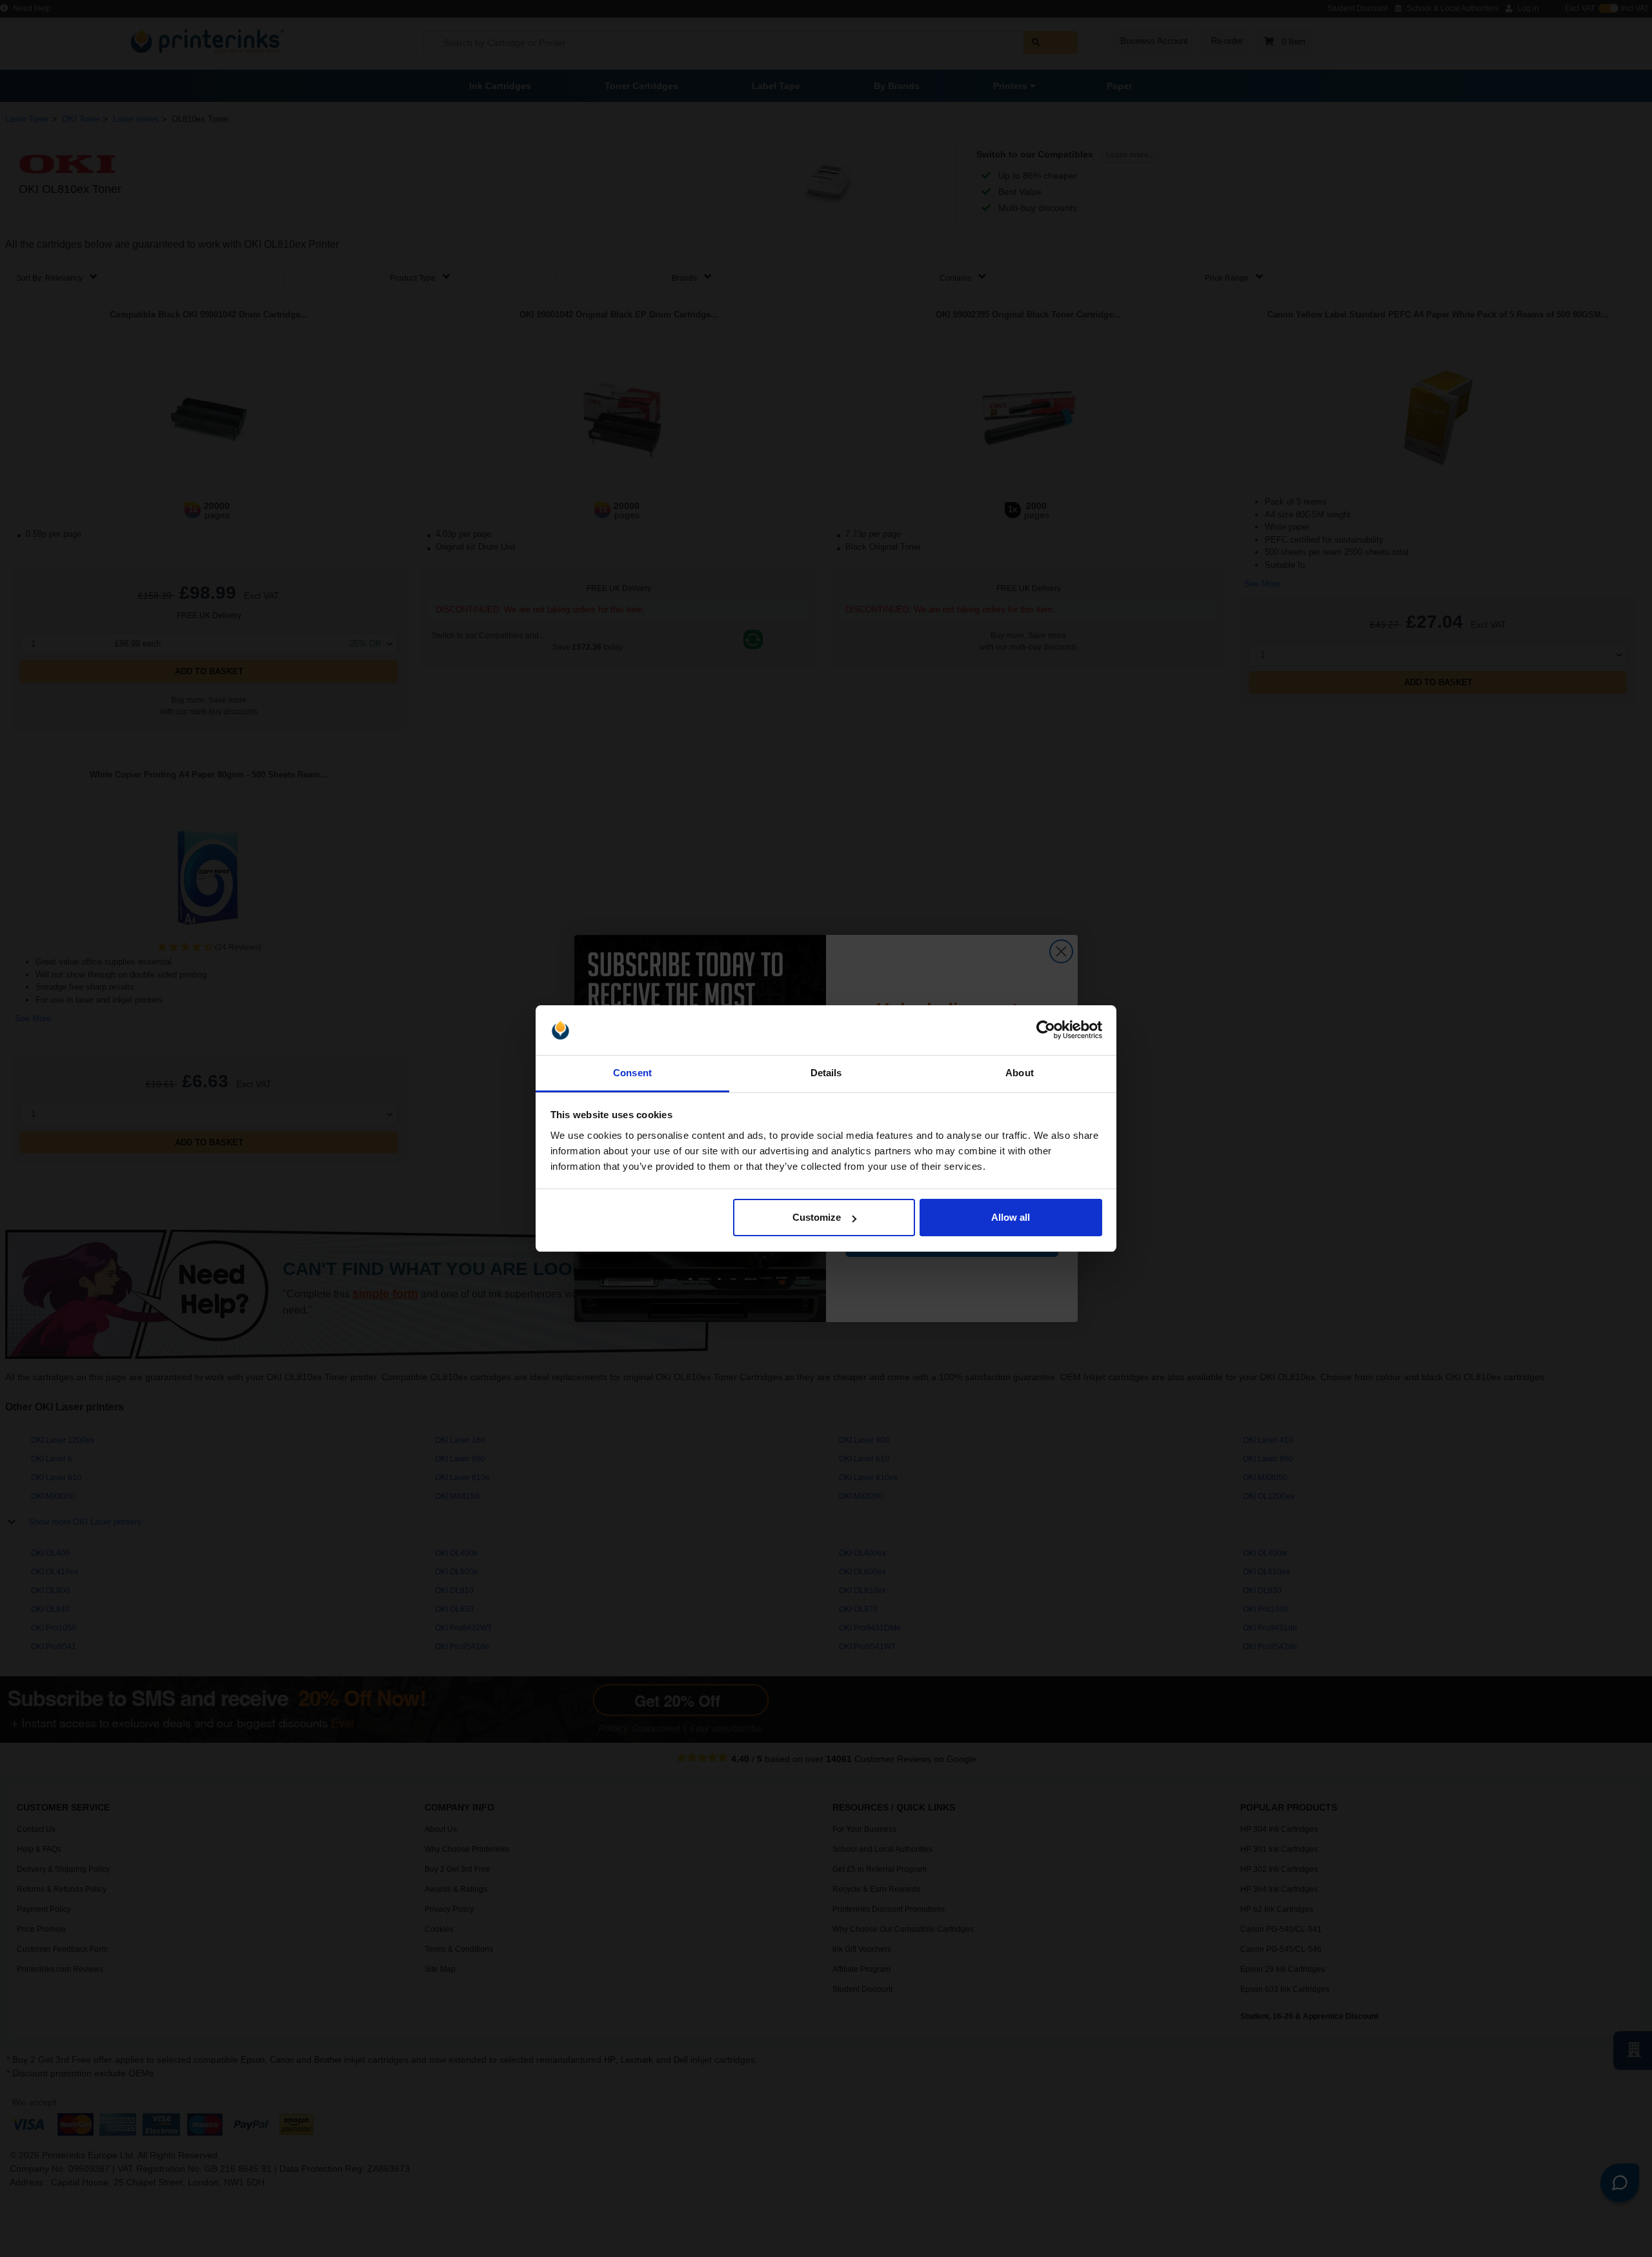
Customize (817, 1217)
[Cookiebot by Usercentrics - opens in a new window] (1046, 1030)
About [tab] (1020, 1073)
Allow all (1011, 1217)
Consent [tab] (632, 1073)
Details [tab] (826, 1073)
